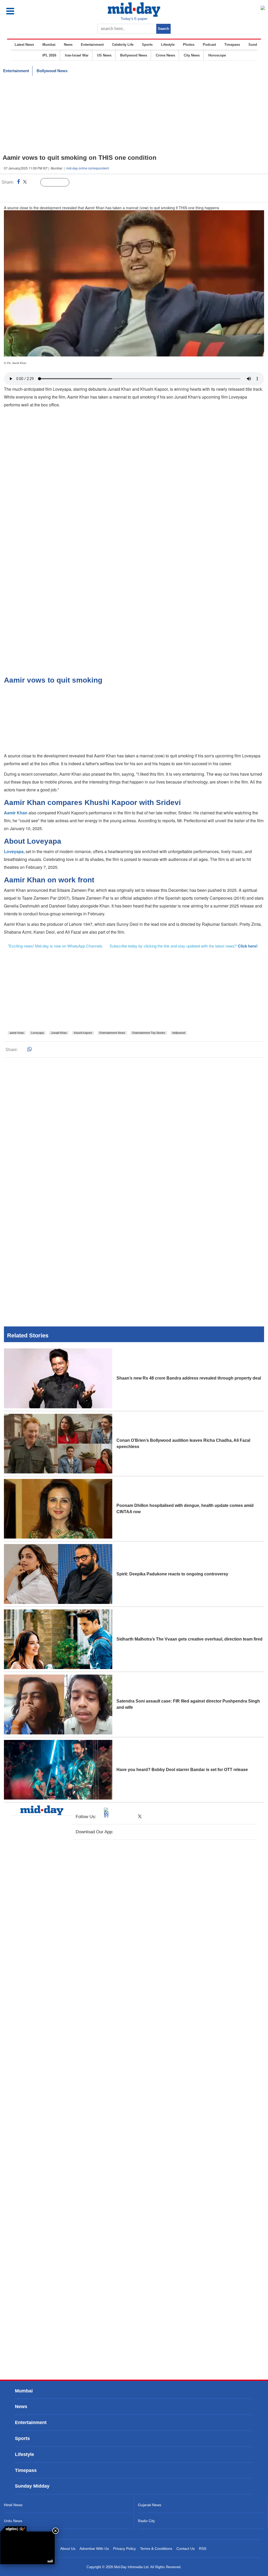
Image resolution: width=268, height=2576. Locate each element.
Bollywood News (134, 55)
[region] (134, 115)
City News (192, 55)
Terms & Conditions (156, 2549)
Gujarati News (150, 2505)
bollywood (179, 1033)
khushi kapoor (83, 1033)
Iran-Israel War (77, 55)
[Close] (55, 2531)
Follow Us (59, 183)
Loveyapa (37, 1033)
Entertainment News (112, 1033)
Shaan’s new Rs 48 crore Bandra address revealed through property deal (189, 1378)
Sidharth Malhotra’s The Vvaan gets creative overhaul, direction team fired (189, 1639)
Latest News (24, 45)
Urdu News (13, 2521)
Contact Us (186, 2549)
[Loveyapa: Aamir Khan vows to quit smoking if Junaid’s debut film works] (27, 2548)
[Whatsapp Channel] (41, 193)
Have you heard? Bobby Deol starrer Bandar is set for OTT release (182, 1770)
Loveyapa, (15, 851)
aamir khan (17, 1033)
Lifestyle (168, 45)
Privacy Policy (124, 2549)
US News (104, 55)
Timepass (232, 45)
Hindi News (13, 2505)
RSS (203, 2549)
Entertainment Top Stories (149, 1033)
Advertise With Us (94, 2549)
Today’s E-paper (134, 19)
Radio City (146, 2521)
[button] (26, 11)
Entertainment (92, 45)
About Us (68, 2549)
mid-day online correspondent (88, 168)
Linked (34, 183)
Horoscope (217, 55)
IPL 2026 (49, 55)
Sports (147, 45)
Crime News (165, 55)
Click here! (248, 946)
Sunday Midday (32, 2486)
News (68, 45)
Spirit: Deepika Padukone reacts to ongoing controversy (172, 1574)
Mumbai (49, 45)
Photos (189, 45)
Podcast (209, 45)
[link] (13, 2529)
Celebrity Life (123, 45)
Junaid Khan (59, 1033)
